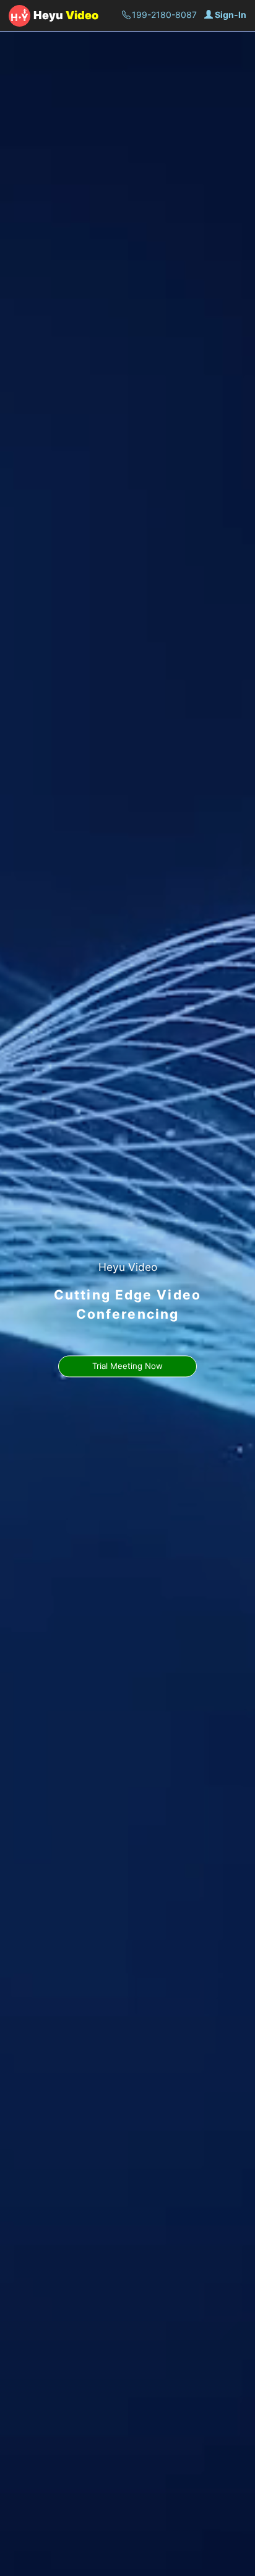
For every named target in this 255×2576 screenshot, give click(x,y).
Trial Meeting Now (127, 1366)
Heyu (66, 15)
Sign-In (231, 15)
